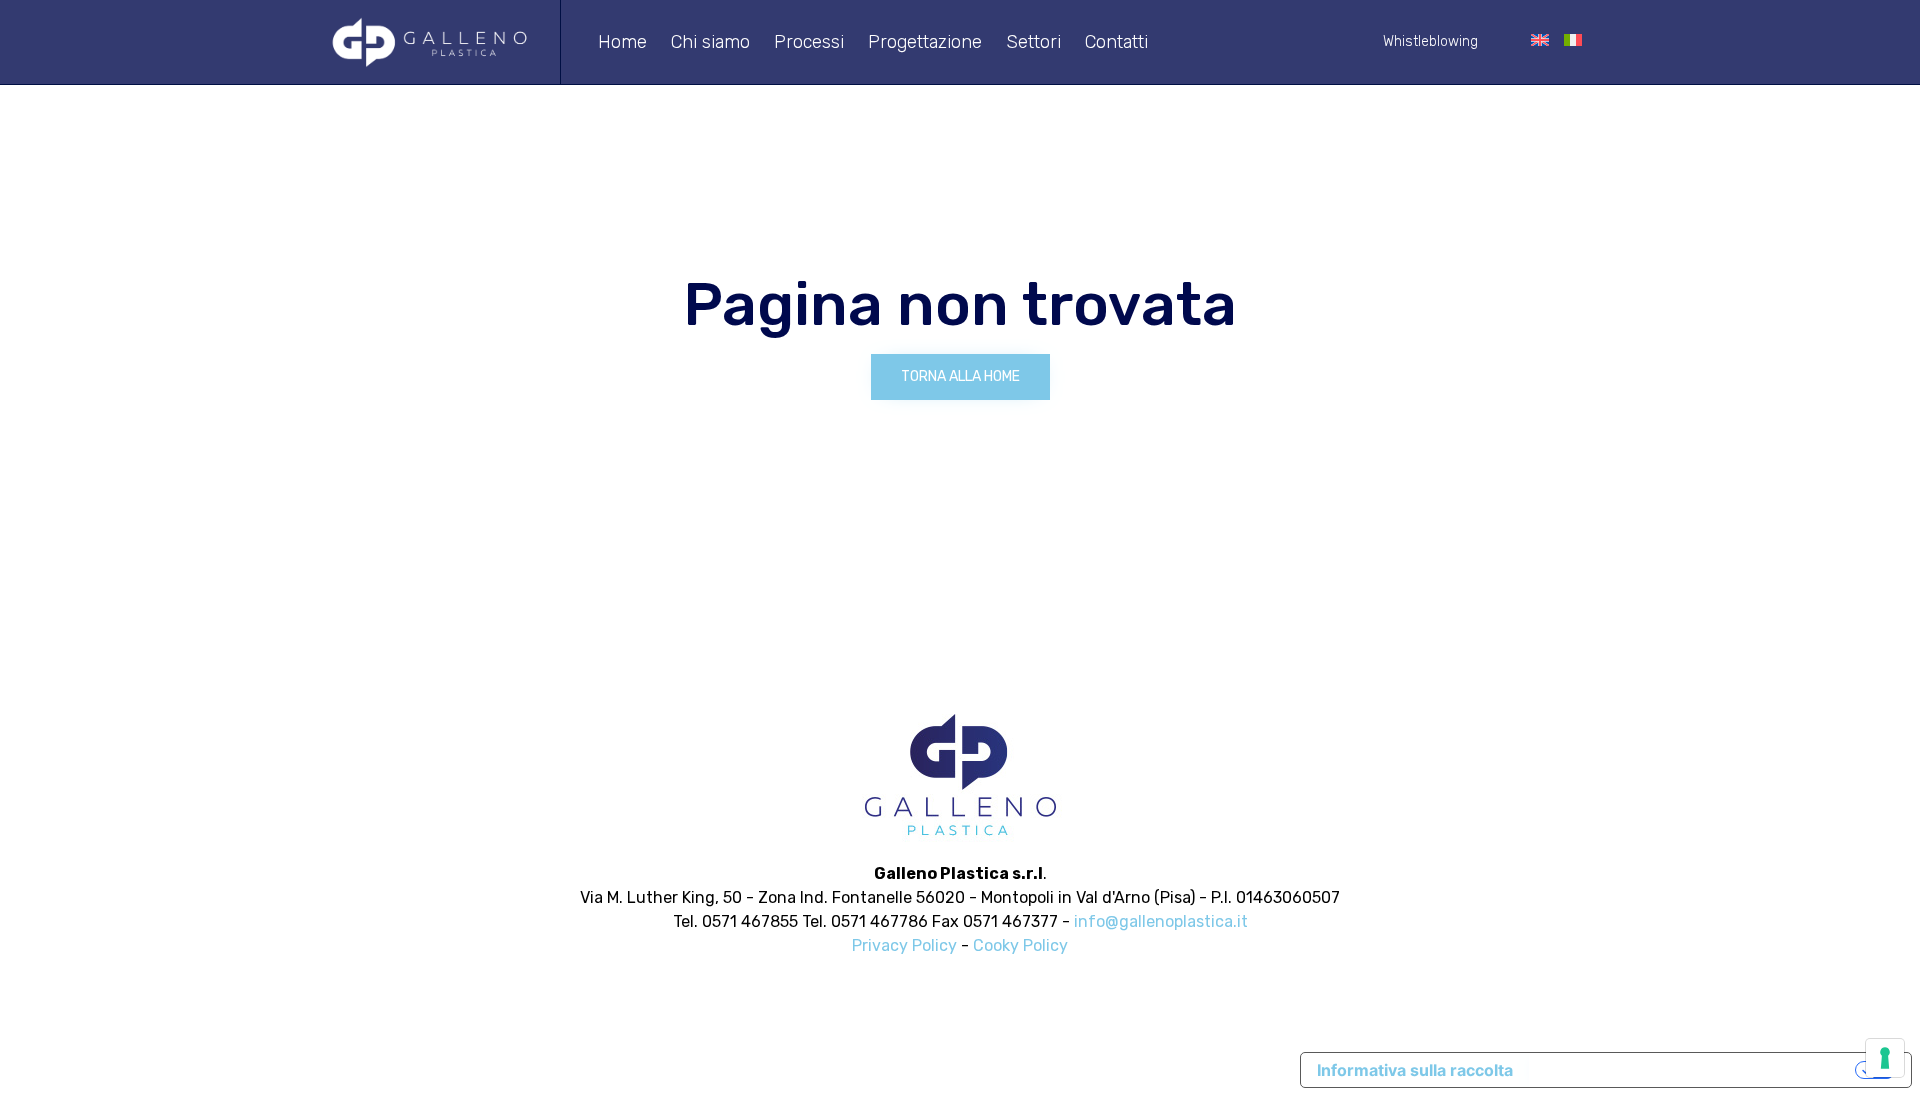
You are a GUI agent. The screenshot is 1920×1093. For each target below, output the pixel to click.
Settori (1033, 42)
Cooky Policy (1020, 945)
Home (622, 42)
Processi (809, 42)
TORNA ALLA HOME (960, 376)
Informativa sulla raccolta (1415, 1070)
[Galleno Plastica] (430, 42)
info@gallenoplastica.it (1161, 921)
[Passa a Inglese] (1540, 42)
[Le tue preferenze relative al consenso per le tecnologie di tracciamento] (1885, 1058)
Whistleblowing (1430, 41)
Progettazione (925, 42)
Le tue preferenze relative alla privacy (1694, 1070)
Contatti (1116, 42)
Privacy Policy (904, 945)
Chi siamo (710, 42)
